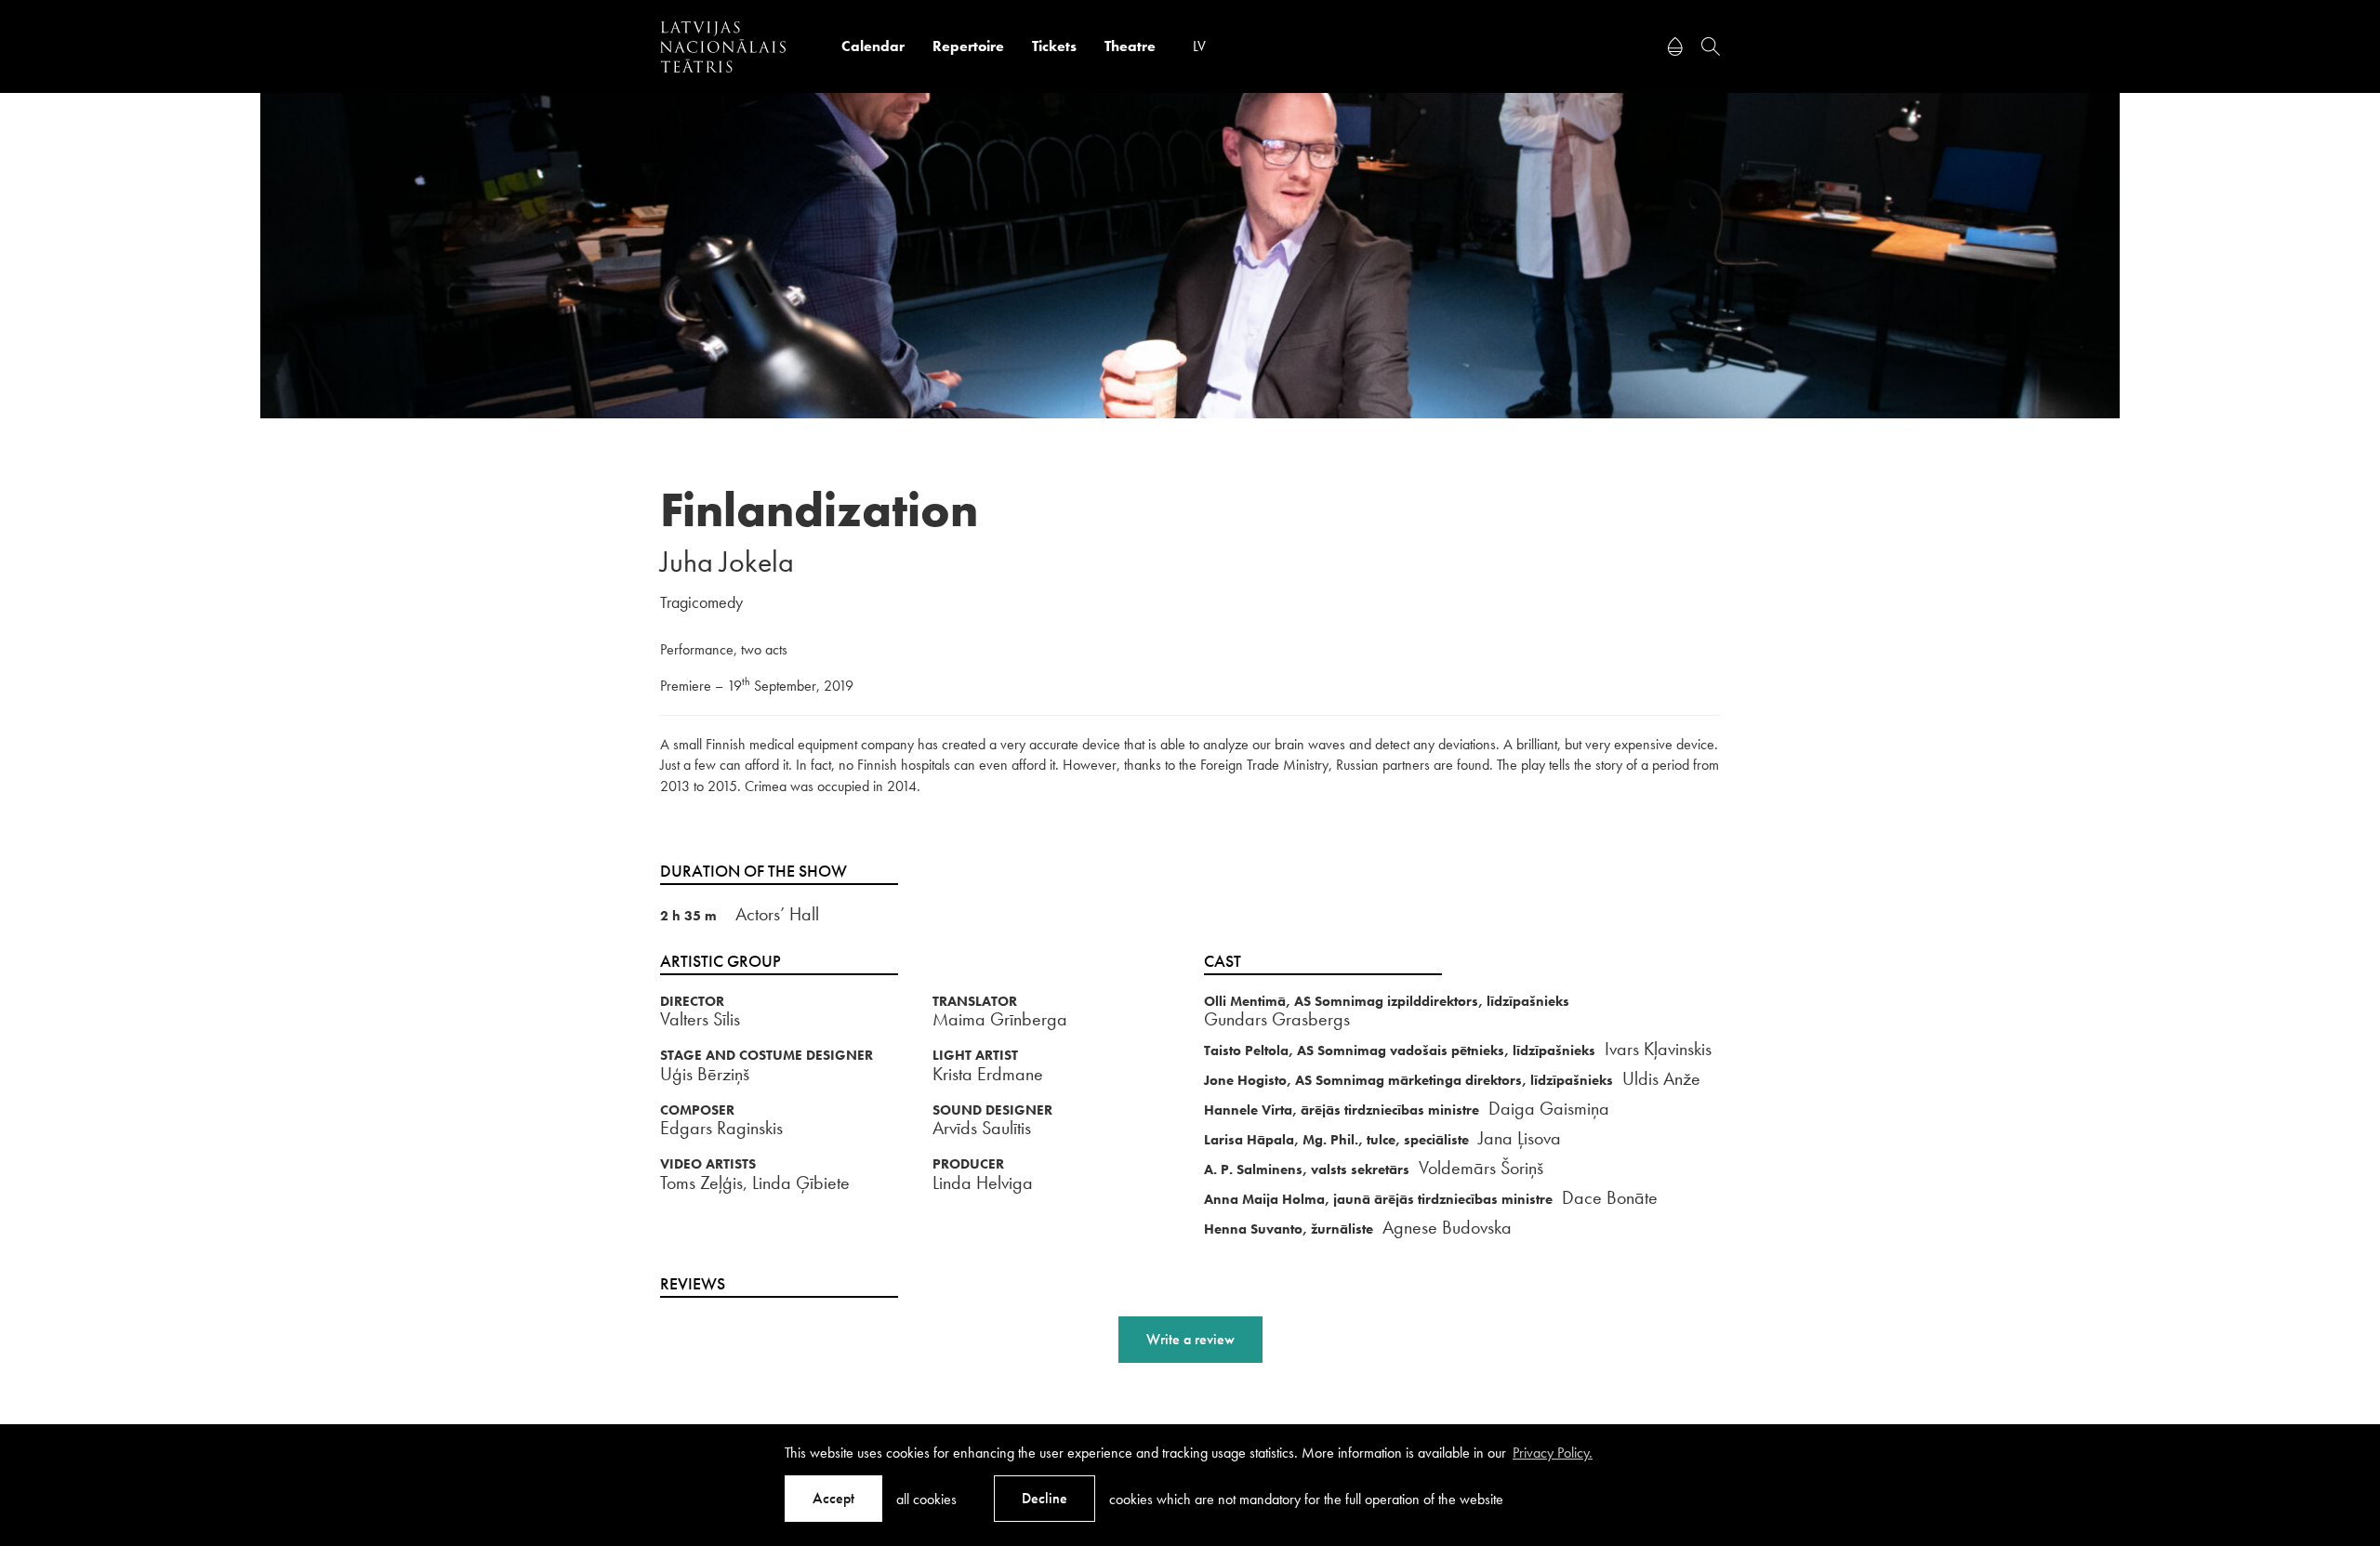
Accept (833, 1498)
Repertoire (968, 46)
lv (1199, 46)
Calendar (873, 46)
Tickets (1054, 46)
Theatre (1130, 46)
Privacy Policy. (1553, 1453)
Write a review (1190, 1339)
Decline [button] (1045, 1498)
